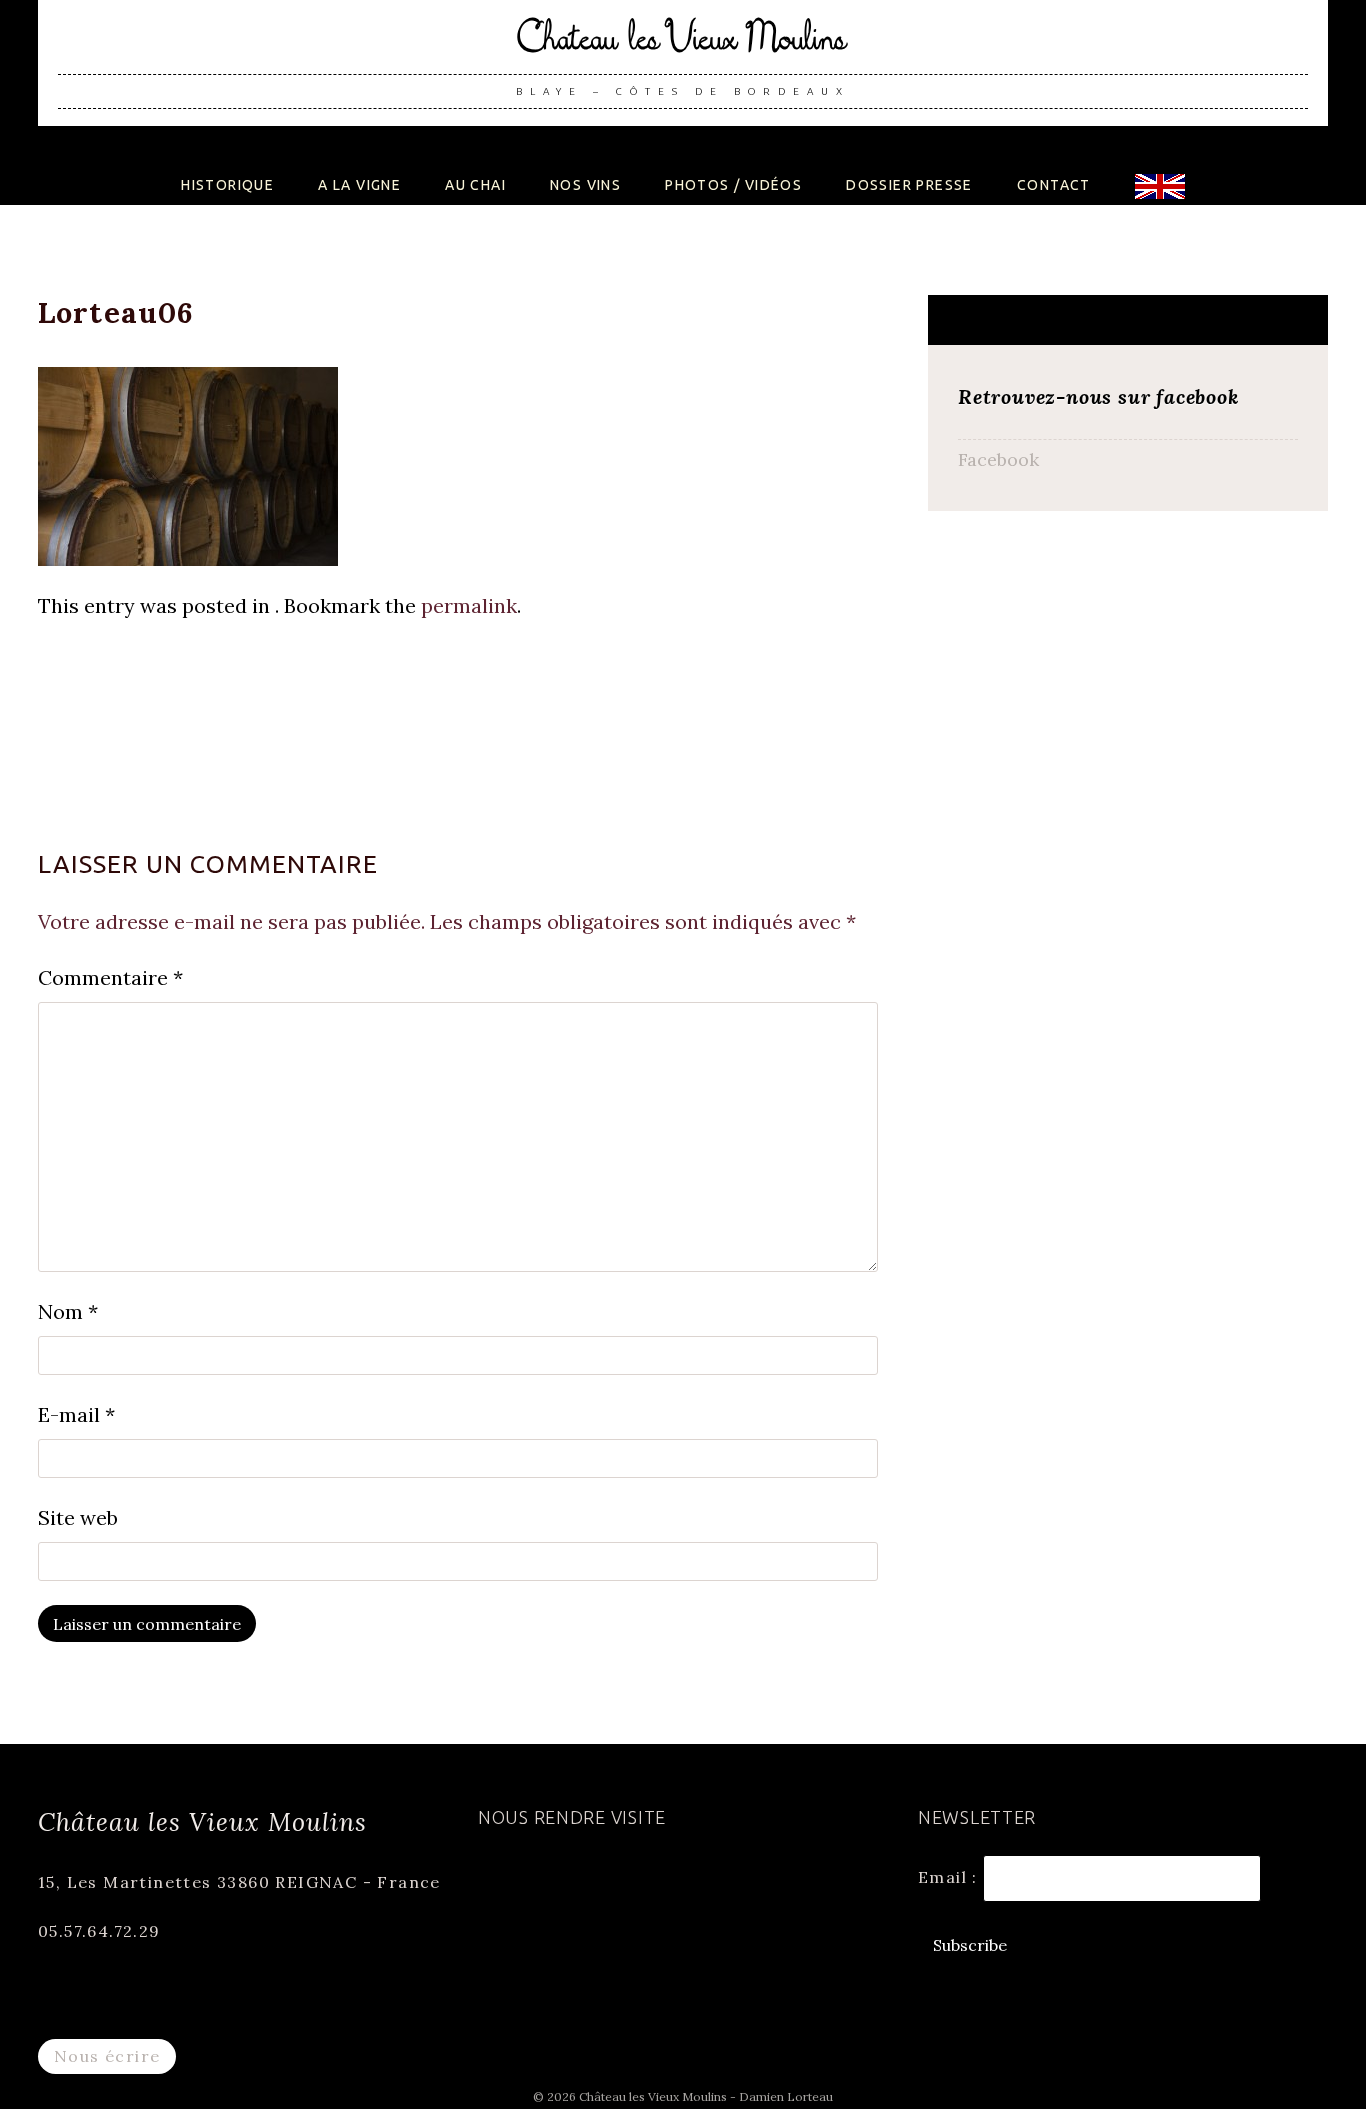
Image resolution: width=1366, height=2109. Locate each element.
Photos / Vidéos (733, 185)
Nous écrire (107, 2056)
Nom (68, 1311)
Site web (78, 1517)
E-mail (76, 1414)
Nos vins (585, 185)
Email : (950, 1876)
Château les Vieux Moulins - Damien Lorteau (706, 2096)
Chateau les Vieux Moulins (683, 46)
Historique (227, 185)
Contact (1054, 185)
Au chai (475, 185)
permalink (469, 605)
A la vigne (359, 185)
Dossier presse (909, 185)
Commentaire (110, 977)
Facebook (998, 459)
